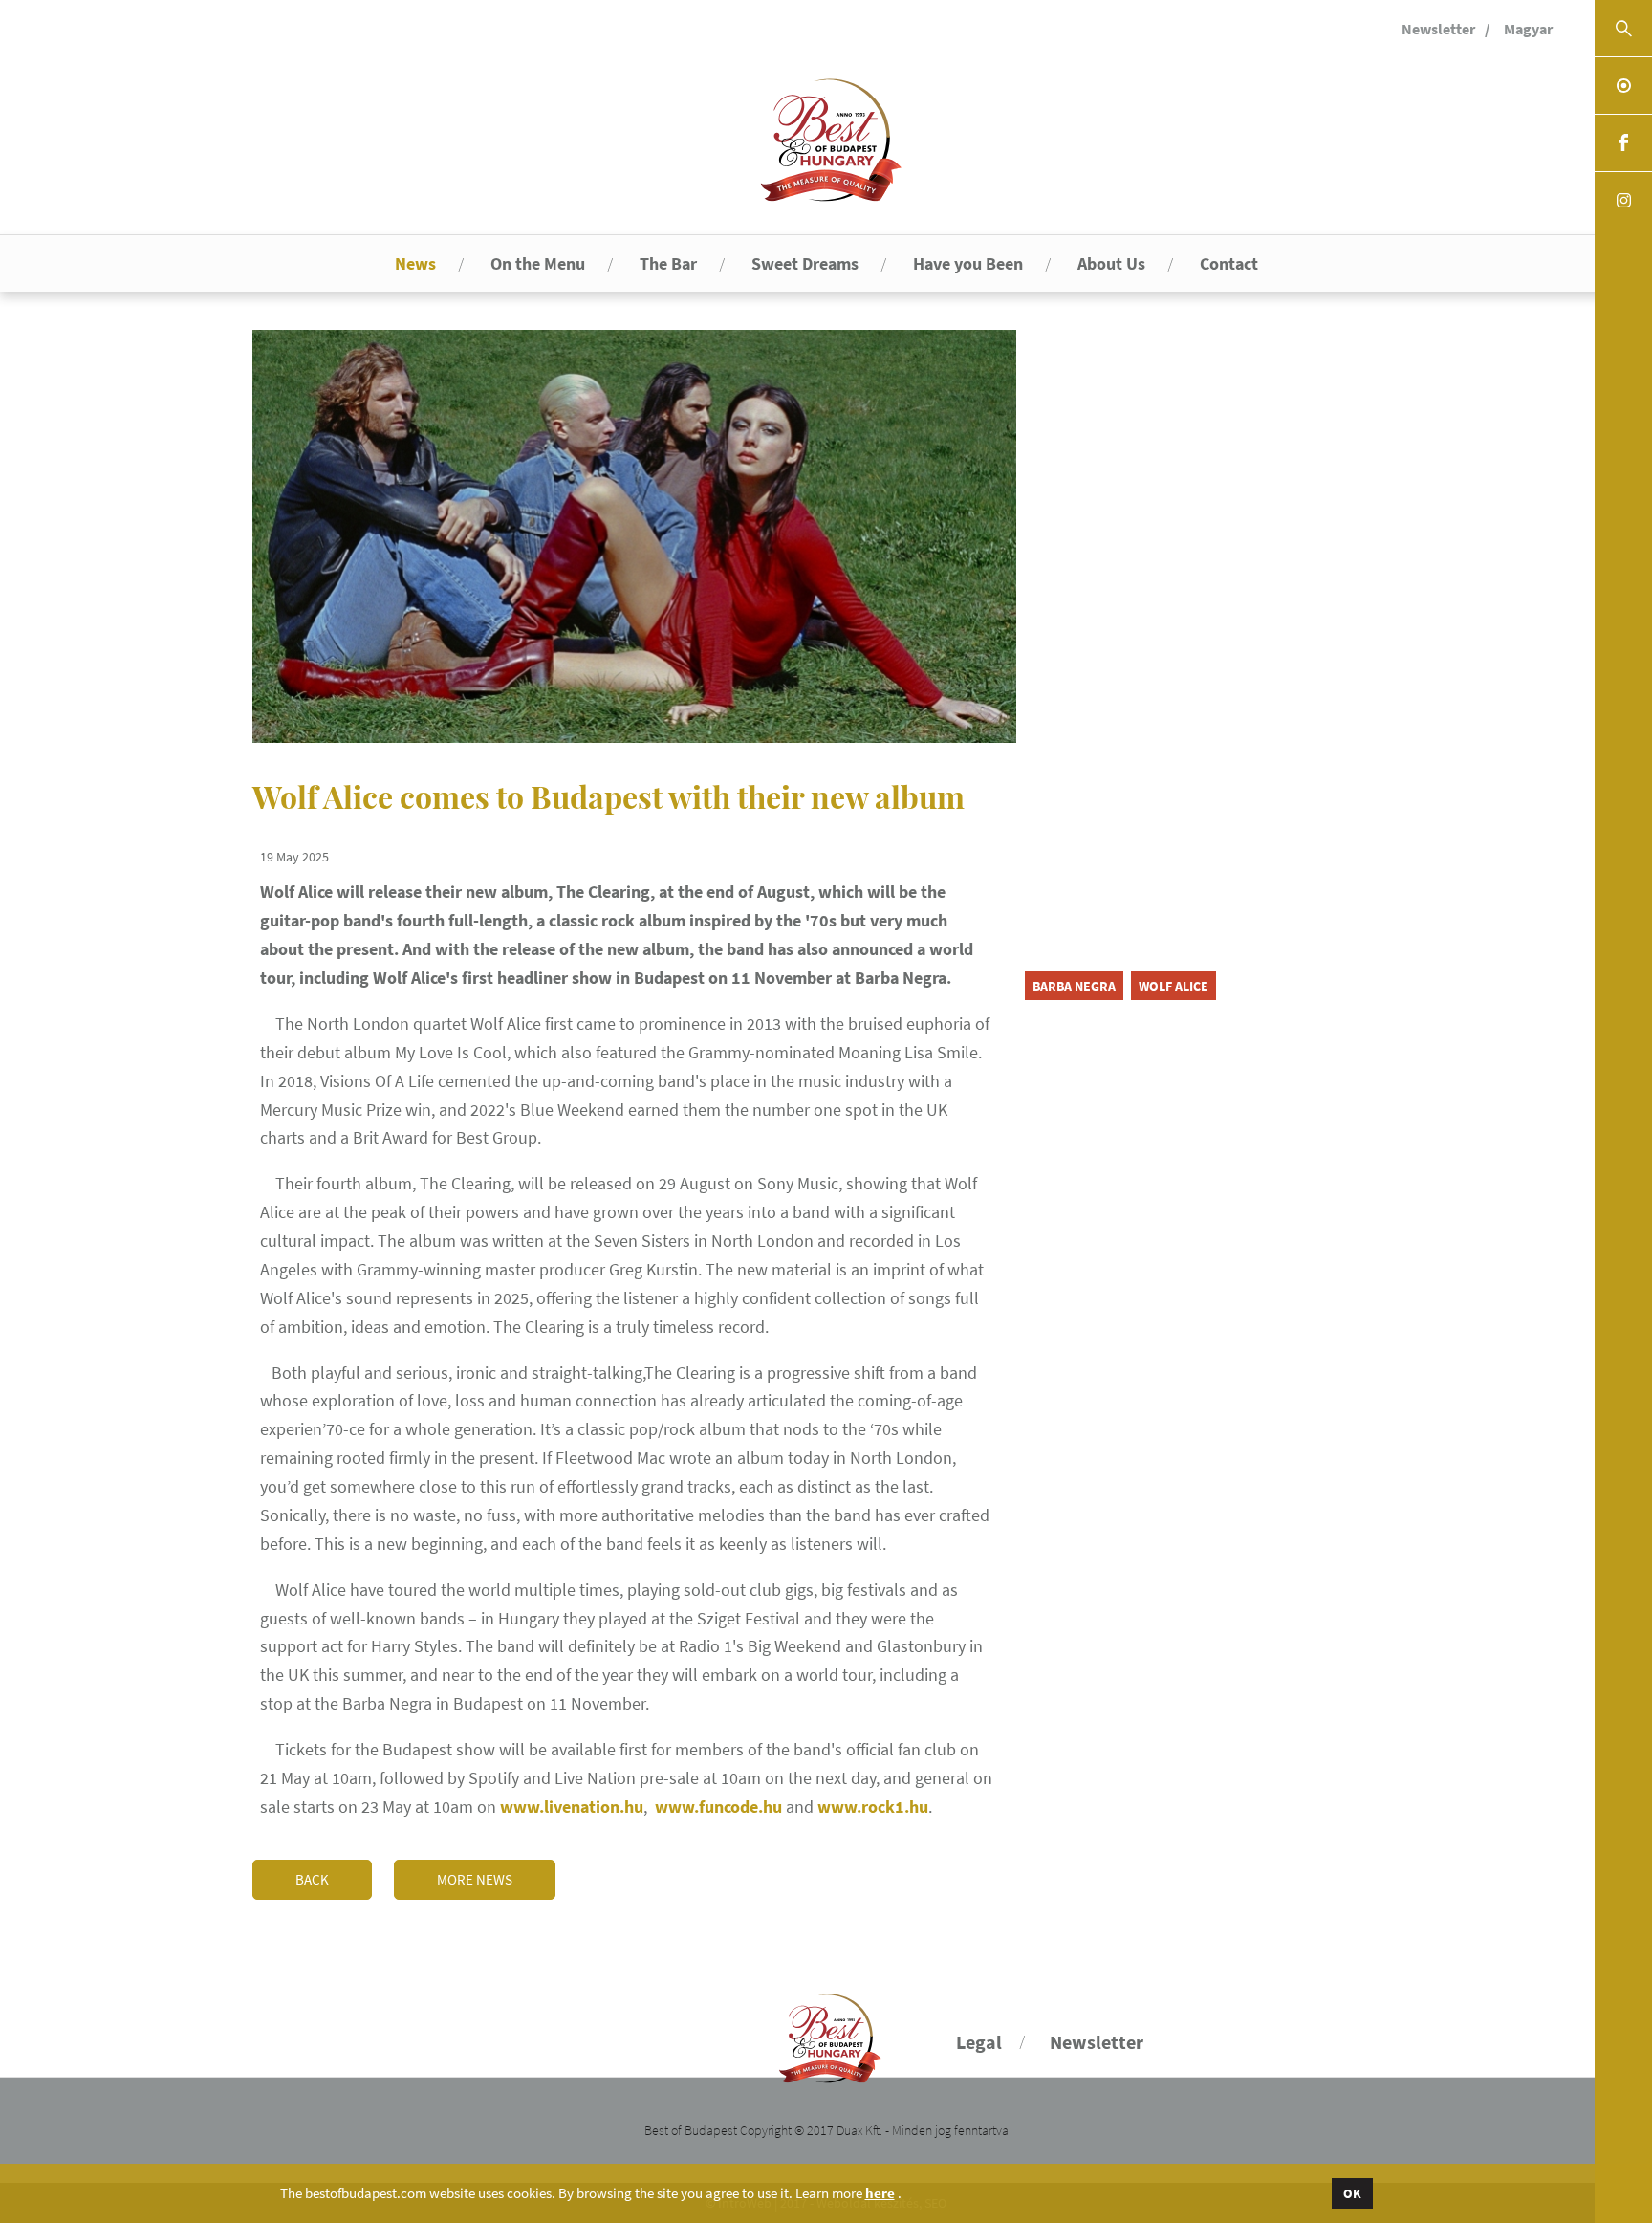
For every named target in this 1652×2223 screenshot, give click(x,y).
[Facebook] (1623, 143)
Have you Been (968, 263)
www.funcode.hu (718, 1807)
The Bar (668, 263)
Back (312, 1879)
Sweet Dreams (805, 263)
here (880, 2193)
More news (475, 1879)
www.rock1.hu (873, 1807)
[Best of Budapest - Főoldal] (826, 2030)
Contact (1229, 263)
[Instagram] (1623, 201)
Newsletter (1438, 29)
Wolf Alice (1174, 986)
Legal (979, 2042)
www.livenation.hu (572, 1807)
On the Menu (538, 263)
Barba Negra (1074, 986)
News (415, 263)
